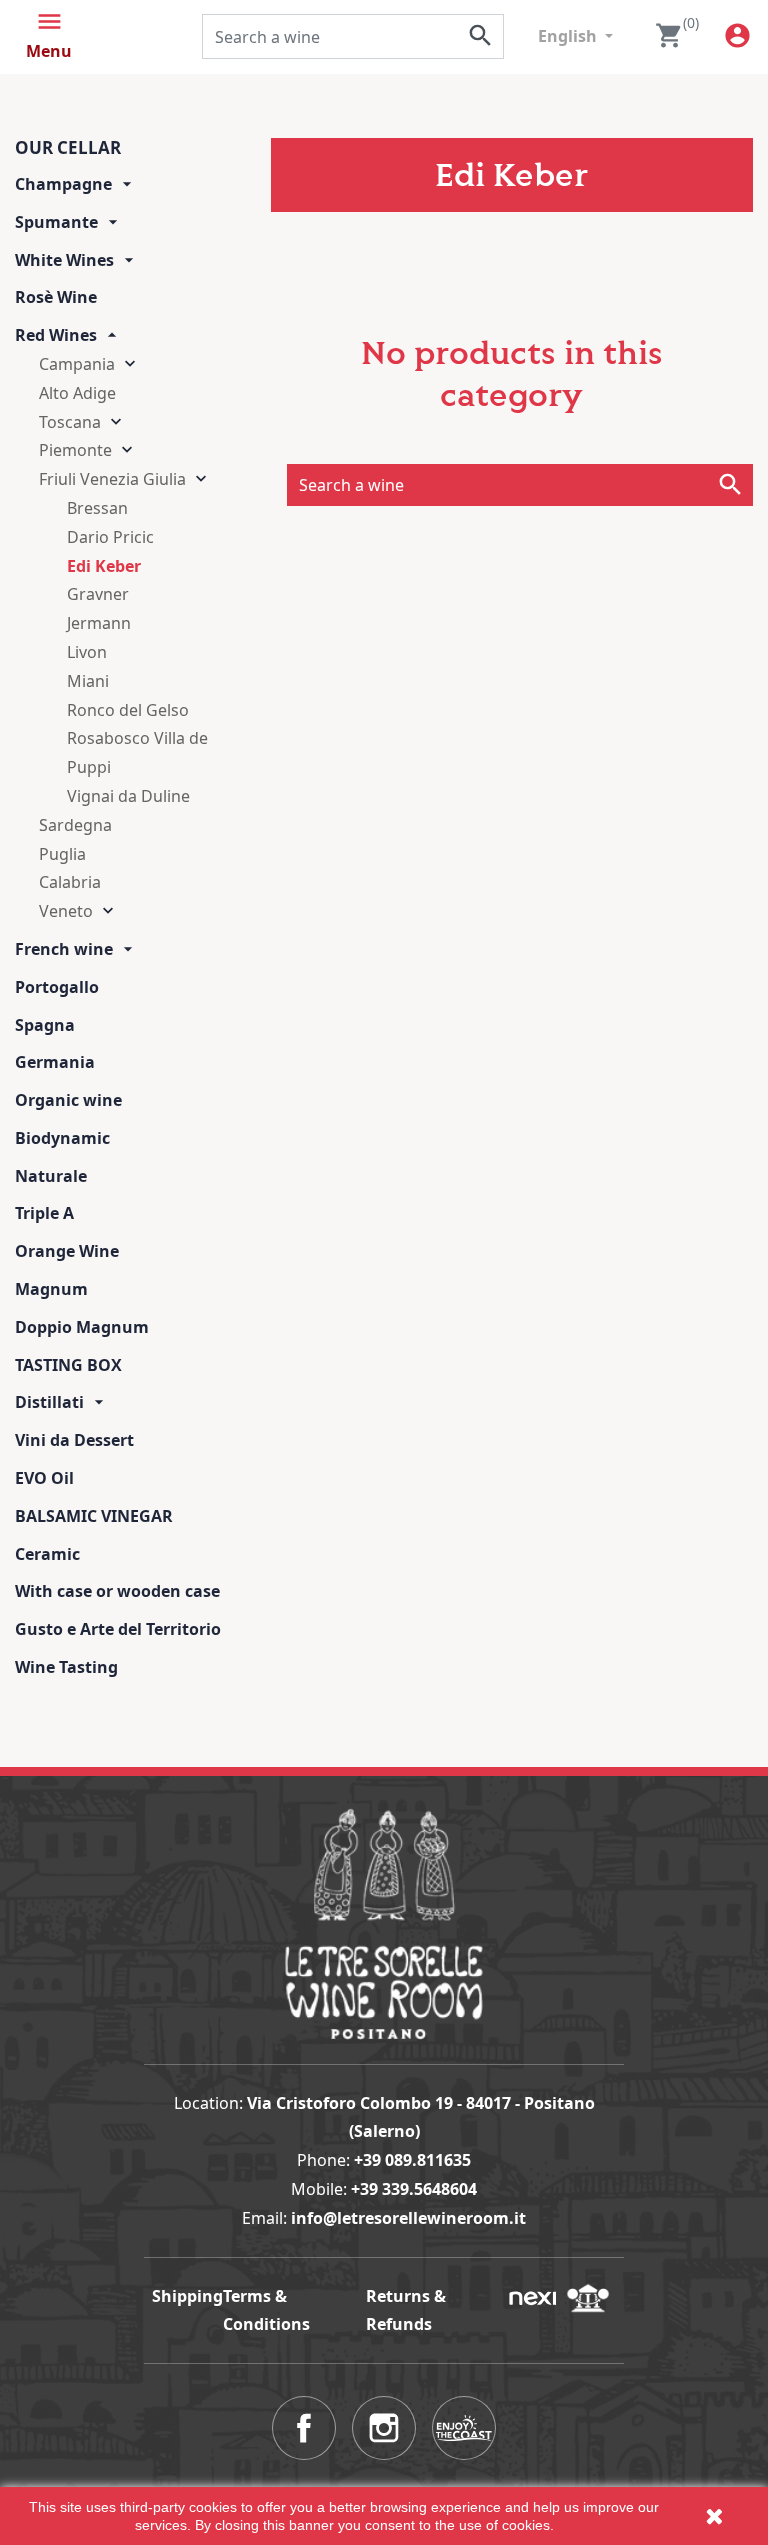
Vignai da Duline (128, 796)
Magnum (51, 1289)
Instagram (384, 2428)
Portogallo (57, 987)
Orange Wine (67, 1251)
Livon (87, 652)
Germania (55, 1062)
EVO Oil (44, 1478)
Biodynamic (62, 1138)
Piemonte (75, 450)
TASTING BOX (68, 1365)
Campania (77, 364)
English (569, 36)
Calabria (70, 882)
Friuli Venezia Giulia (112, 479)
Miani (88, 681)
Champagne (63, 184)
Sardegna (75, 825)
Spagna (45, 1025)
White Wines (64, 260)
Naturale (51, 1176)
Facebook (304, 2428)
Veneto (66, 911)
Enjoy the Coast (464, 2428)
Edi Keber (104, 566)
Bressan (97, 508)
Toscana (70, 422)
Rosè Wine (56, 297)
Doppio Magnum (82, 1327)
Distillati (49, 1402)
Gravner (98, 594)
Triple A (44, 1213)
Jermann (99, 623)
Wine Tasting (66, 1667)
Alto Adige (77, 393)
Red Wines (56, 335)
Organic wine (68, 1100)
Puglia (62, 854)
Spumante (56, 222)
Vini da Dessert (74, 1440)
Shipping (187, 2296)
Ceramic (47, 1554)
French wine (64, 949)
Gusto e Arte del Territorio (118, 1629)
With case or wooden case (117, 1591)
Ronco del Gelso (128, 710)
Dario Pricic (110, 537)
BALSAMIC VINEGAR (94, 1516)
